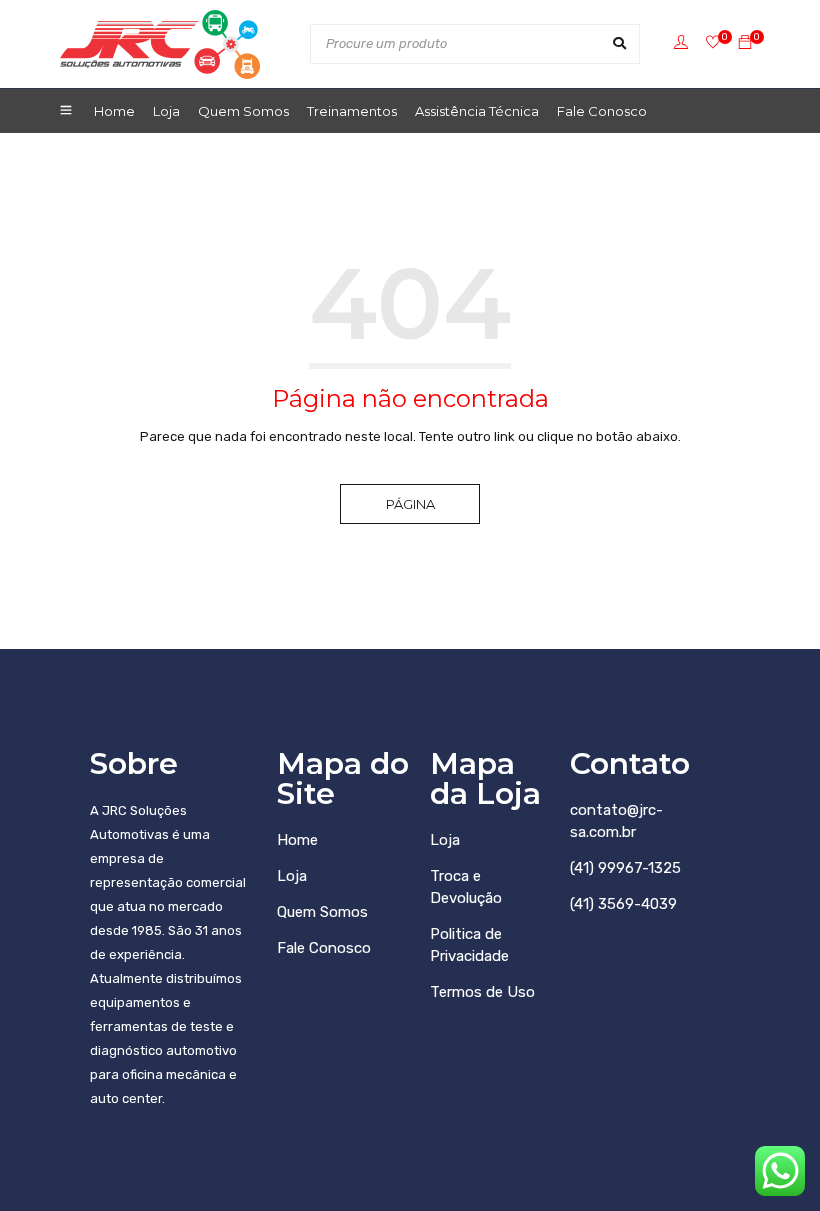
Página (410, 504)
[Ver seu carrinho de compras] (745, 43)
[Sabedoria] (713, 43)
